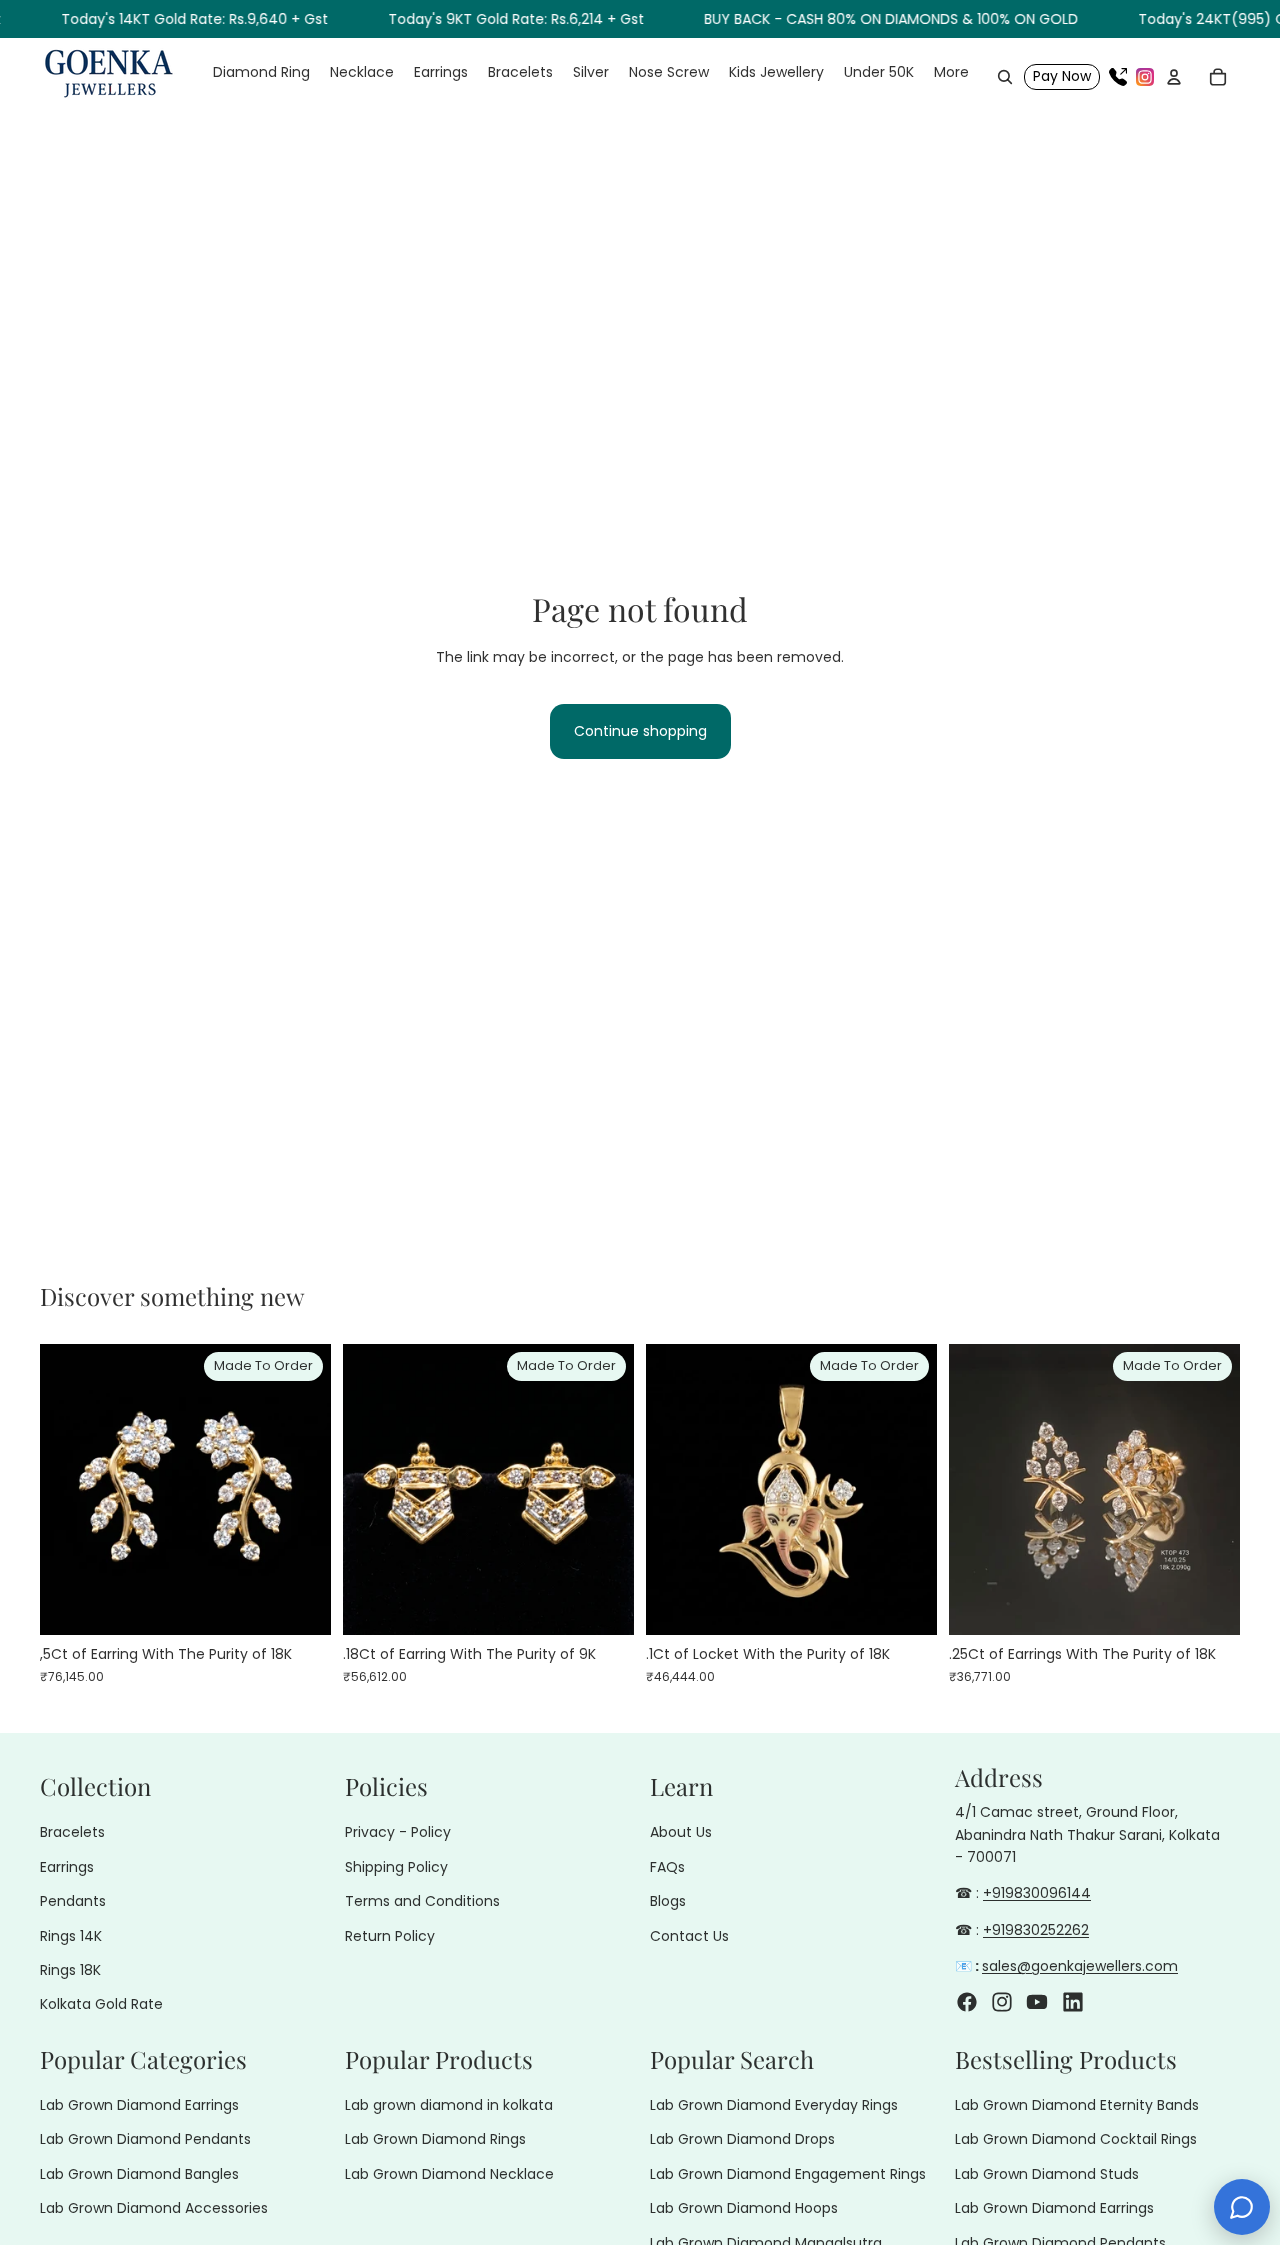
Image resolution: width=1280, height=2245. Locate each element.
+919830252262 (1036, 1930)
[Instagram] (1145, 77)
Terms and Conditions (422, 1901)
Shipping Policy (396, 1867)
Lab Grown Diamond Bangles (139, 2174)
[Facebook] (967, 2001)
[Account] (1174, 77)
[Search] (1005, 77)
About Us (681, 1832)
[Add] (300, 1604)
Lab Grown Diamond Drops (742, 2139)
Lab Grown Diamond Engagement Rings (788, 2174)
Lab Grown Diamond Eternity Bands (1077, 2105)
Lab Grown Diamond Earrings (139, 2105)
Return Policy (390, 1935)
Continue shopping (640, 731)
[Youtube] (1037, 2001)
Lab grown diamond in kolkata (449, 2105)
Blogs (668, 1901)
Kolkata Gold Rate (101, 2004)
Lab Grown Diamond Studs (1047, 2174)
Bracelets (72, 1832)
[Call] (1118, 77)
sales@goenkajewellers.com (1080, 1966)
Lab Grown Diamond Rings (435, 2139)
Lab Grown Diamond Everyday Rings (774, 2105)
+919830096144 (1037, 1893)
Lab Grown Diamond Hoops (744, 2208)
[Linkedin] (1073, 2001)
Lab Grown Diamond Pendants (145, 2139)
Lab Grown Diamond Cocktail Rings (1076, 2139)
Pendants (73, 1901)
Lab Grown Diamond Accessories (154, 2208)
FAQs (667, 1867)
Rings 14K (71, 1935)
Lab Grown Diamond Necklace (449, 2174)
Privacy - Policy (398, 1832)
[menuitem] (951, 73)
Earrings (67, 1867)
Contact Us (689, 1935)
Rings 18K (70, 1970)
